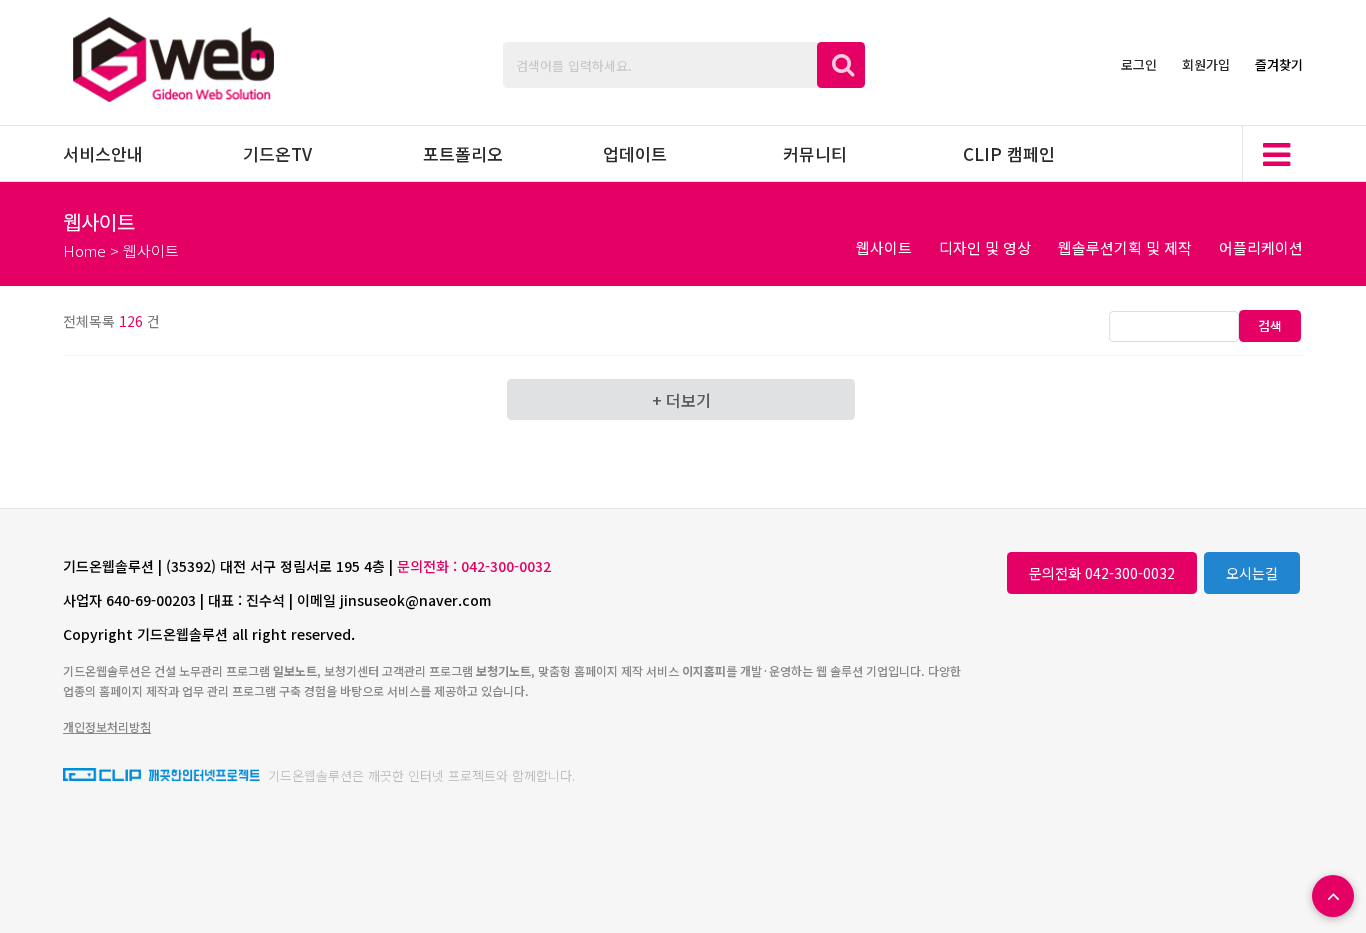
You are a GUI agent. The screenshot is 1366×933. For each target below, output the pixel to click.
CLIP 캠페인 (1009, 153)
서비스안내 (103, 153)
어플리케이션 (1261, 247)
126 (131, 321)
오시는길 (1252, 573)
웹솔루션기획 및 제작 (1125, 247)
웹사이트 (884, 247)
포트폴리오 (463, 153)
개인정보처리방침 (107, 726)
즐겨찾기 (1279, 64)
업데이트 (635, 153)
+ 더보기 (681, 400)
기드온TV (277, 153)
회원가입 (1206, 64)
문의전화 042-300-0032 (1102, 573)
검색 (1270, 325)
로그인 (1139, 64)
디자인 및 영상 (985, 247)
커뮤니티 (815, 153)
